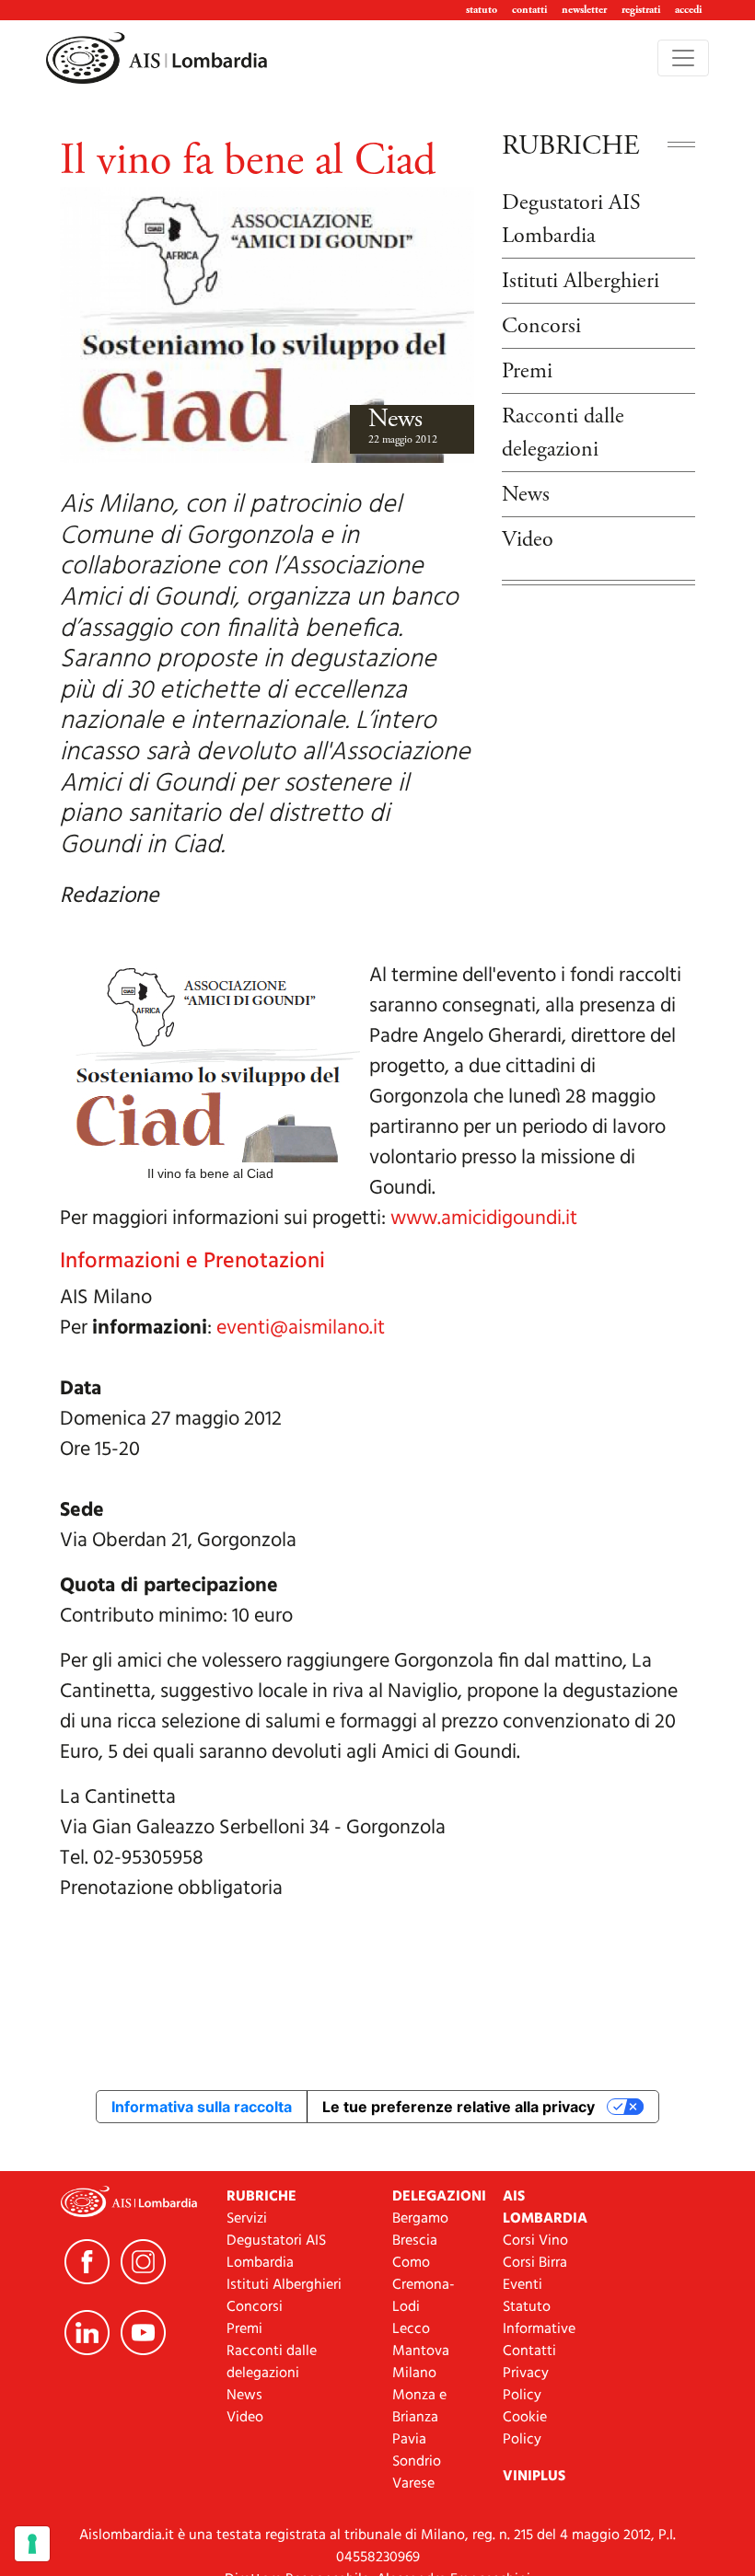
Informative (539, 2329)
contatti (529, 10)
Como (411, 2263)
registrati (641, 10)
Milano (414, 2374)
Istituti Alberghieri (581, 281)
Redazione (110, 896)
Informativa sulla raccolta (202, 2107)
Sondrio (417, 2462)
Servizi (247, 2219)
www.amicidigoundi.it (484, 1219)
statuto (482, 10)
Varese (413, 2484)
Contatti (529, 2351)
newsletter (584, 10)
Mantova (421, 2351)
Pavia (409, 2440)
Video (528, 539)
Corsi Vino (535, 2241)
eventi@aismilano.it (301, 1328)
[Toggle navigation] (683, 58)
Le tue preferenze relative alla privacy (459, 2107)
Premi (527, 371)
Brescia (415, 2241)
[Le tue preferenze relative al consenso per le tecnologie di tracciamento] (32, 2544)
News (395, 419)
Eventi (523, 2285)
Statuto (527, 2307)
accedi (688, 10)
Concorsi (541, 326)
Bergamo (420, 2219)
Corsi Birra (535, 2263)
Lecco (411, 2329)
